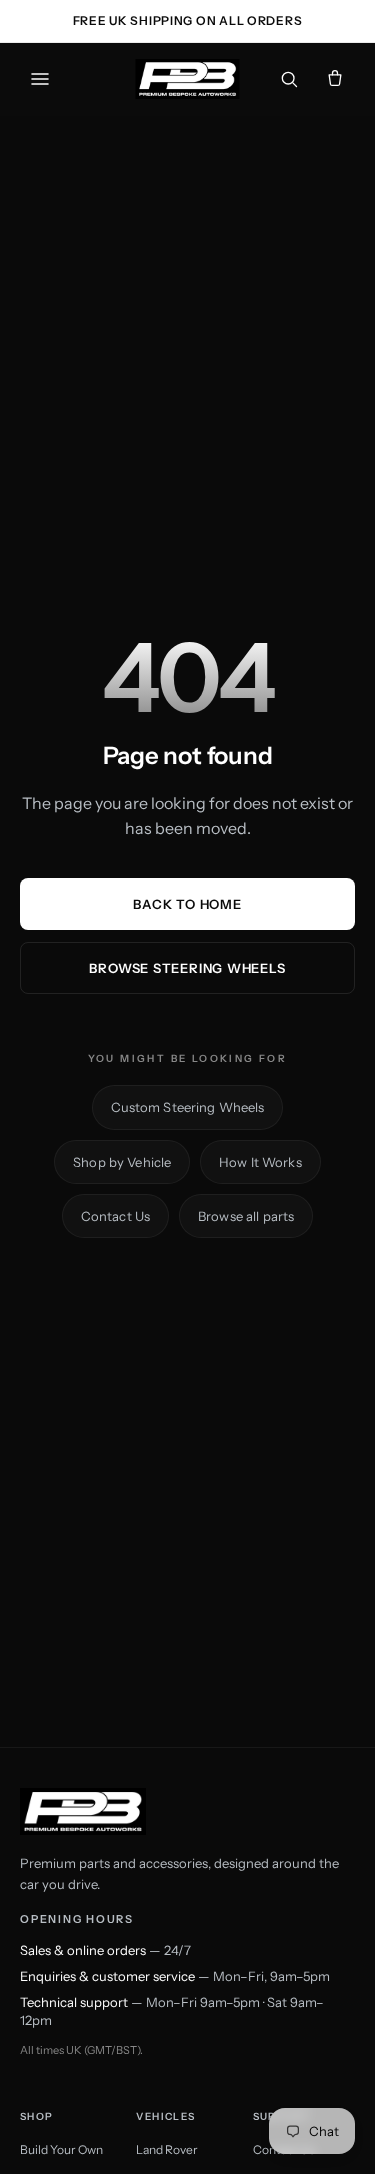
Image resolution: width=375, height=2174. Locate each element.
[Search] (289, 79)
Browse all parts (246, 1216)
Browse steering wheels (187, 968)
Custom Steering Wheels (188, 1107)
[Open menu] (40, 79)
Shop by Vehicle (122, 1162)
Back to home (187, 904)
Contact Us (115, 1216)
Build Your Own (61, 2149)
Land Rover (167, 2149)
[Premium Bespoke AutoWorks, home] (187, 79)
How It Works (260, 1162)
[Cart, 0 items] (335, 79)
